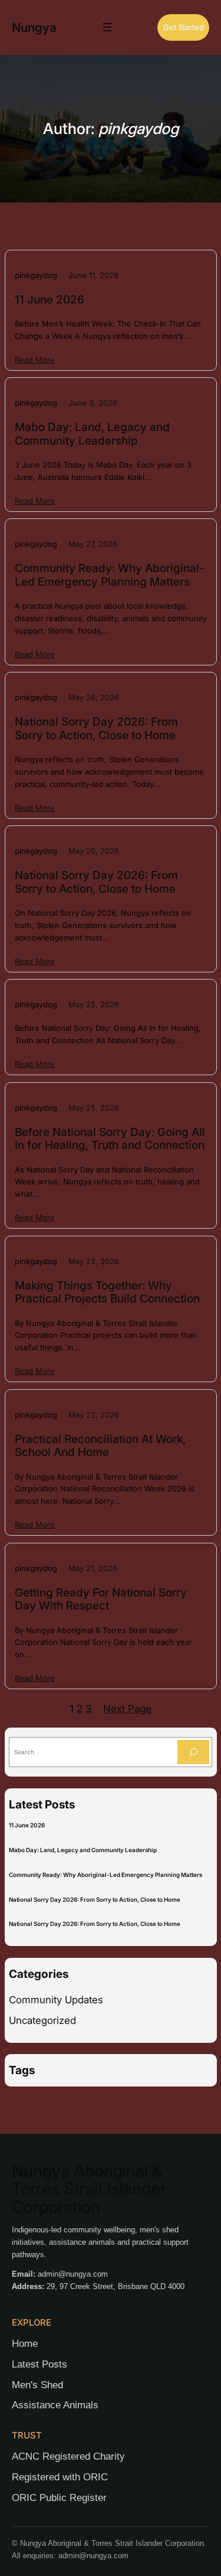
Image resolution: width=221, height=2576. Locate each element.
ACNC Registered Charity (68, 2456)
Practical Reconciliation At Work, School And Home (100, 1446)
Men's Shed (37, 2385)
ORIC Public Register (59, 2498)
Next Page (127, 1709)
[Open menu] (107, 27)
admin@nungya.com (73, 2274)
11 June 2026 (50, 300)
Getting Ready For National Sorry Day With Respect (101, 1599)
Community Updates (56, 2000)
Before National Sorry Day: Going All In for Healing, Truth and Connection (110, 1139)
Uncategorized (42, 2020)
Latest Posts (39, 2364)
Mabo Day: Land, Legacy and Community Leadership (92, 434)
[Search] (193, 1752)
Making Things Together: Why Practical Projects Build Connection (107, 1292)
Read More (35, 360)
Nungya (34, 27)
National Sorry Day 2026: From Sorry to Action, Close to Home (96, 729)
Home (25, 2344)
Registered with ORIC (60, 2477)
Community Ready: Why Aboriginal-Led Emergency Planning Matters (110, 575)
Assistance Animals (55, 2405)
